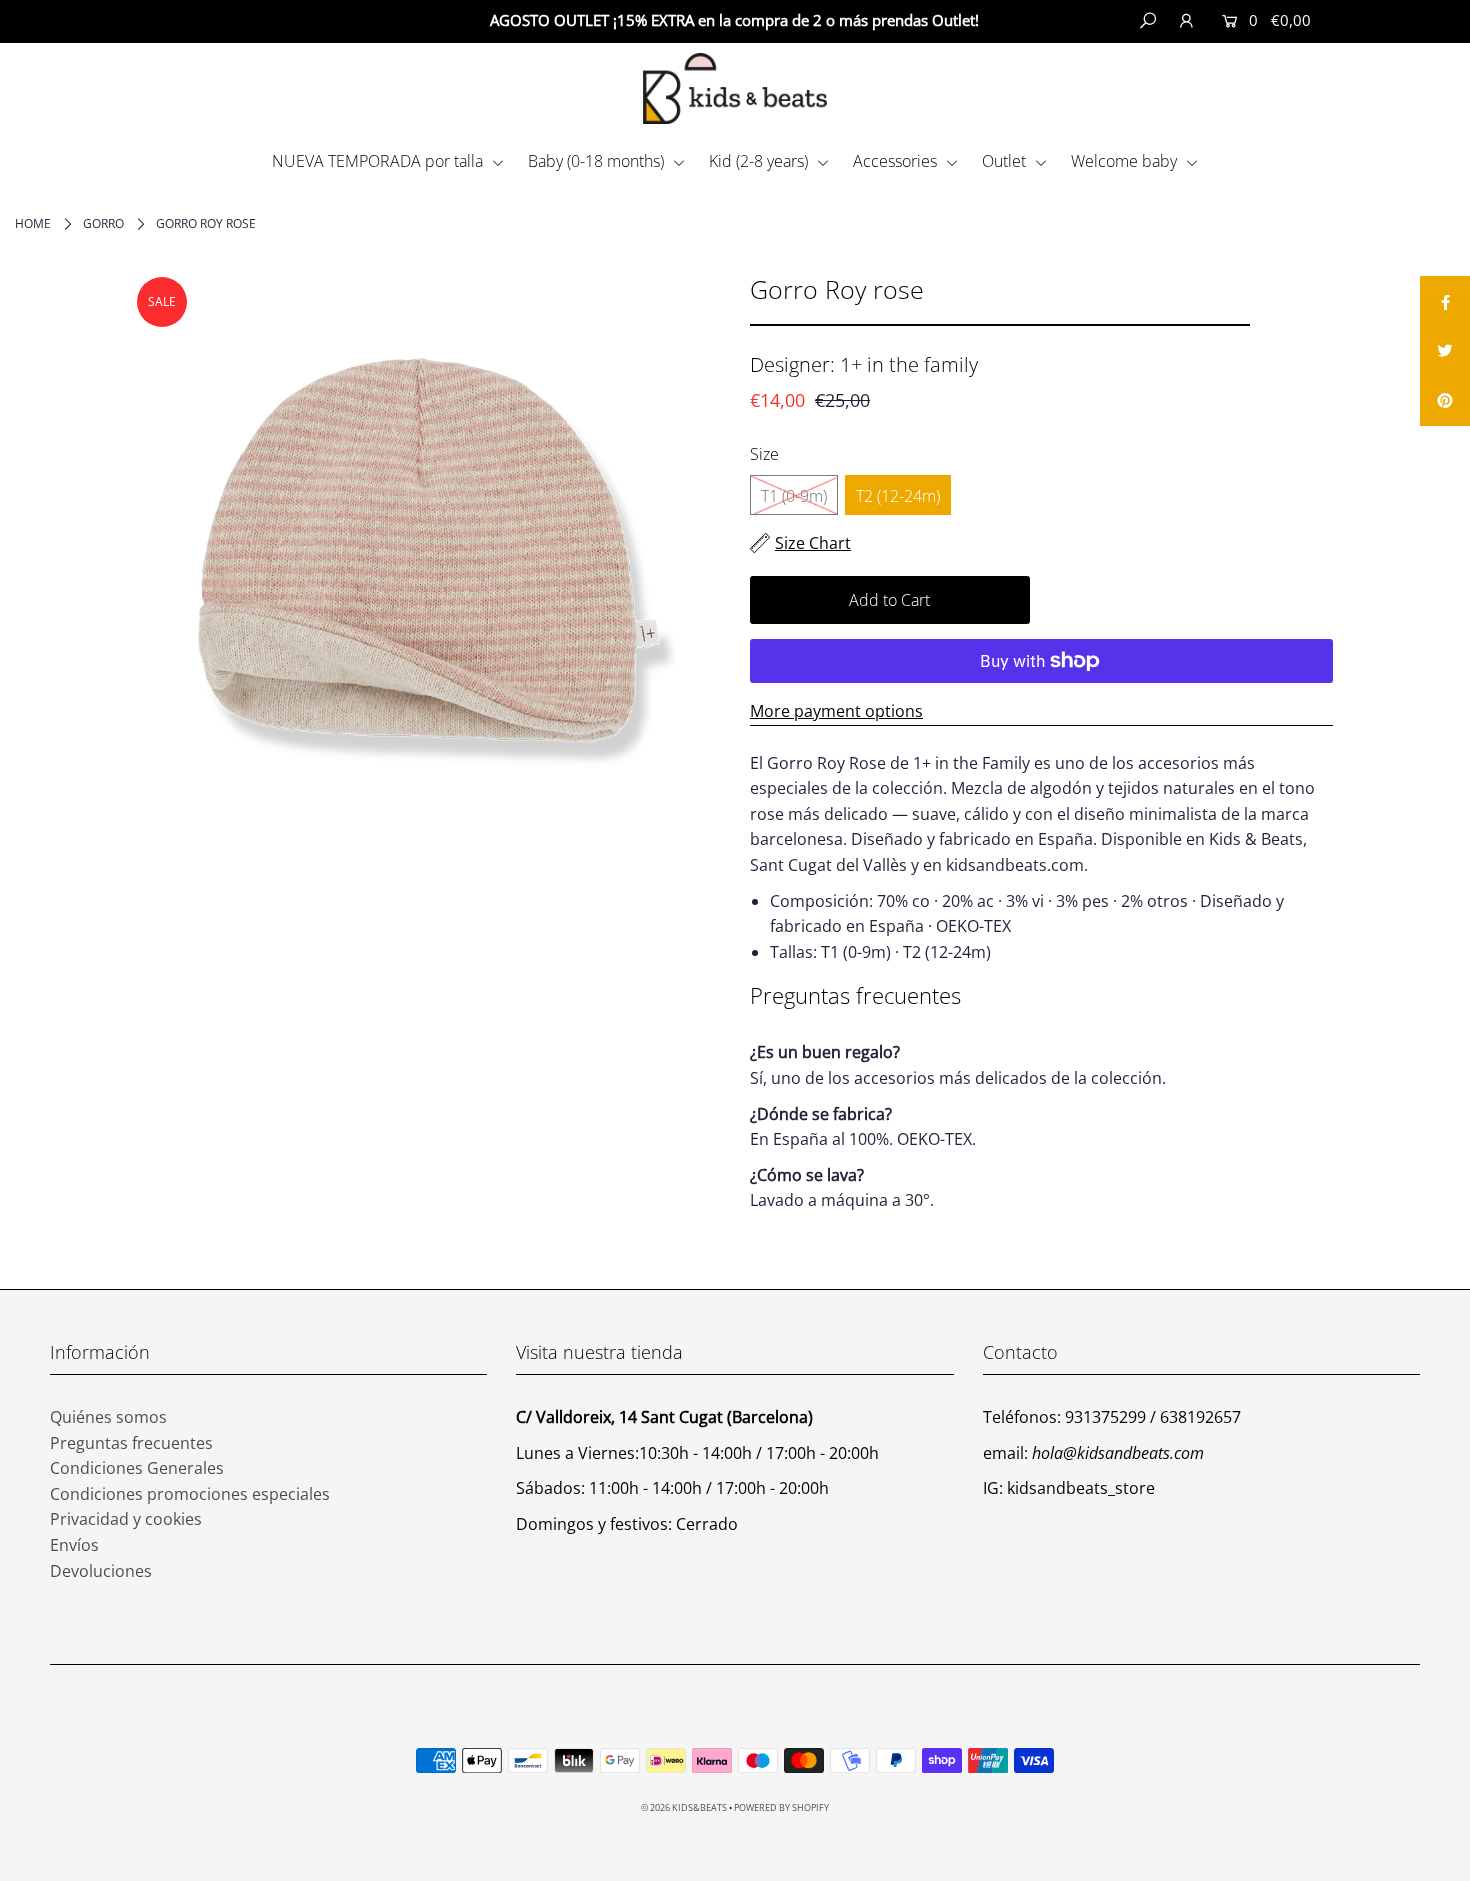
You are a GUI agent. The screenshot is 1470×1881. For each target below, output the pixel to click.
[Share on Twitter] (1445, 351)
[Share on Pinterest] (1445, 401)
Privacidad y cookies (126, 1519)
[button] (1388, 21)
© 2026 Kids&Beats (684, 1807)
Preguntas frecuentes (131, 1443)
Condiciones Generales (137, 1468)
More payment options (836, 711)
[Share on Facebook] (1445, 301)
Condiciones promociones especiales (190, 1494)
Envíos (74, 1545)
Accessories (897, 161)
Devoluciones (101, 1571)
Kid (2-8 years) (760, 161)
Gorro (103, 223)
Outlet (1006, 161)
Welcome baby (1126, 161)
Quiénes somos (108, 1417)
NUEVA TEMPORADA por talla (379, 161)
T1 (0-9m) (794, 496)
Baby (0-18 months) (598, 161)
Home (33, 223)
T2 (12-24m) (898, 496)
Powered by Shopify (781, 1807)
